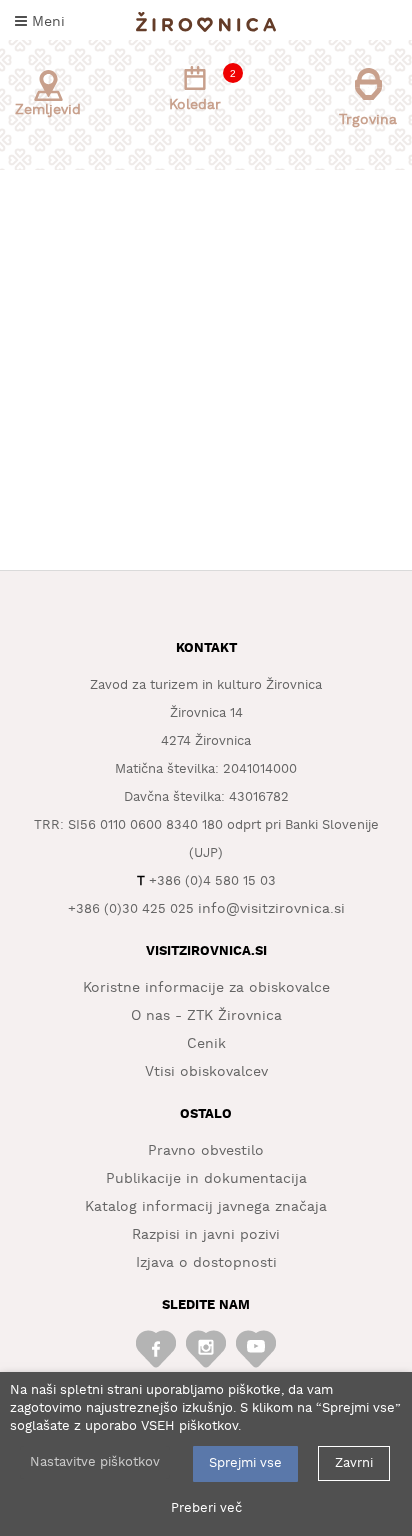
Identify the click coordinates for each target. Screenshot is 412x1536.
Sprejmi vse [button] (245, 1463)
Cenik (206, 1044)
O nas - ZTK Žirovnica (206, 1016)
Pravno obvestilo (206, 1151)
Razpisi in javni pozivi (206, 1235)
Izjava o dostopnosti (206, 1263)
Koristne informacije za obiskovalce (206, 988)
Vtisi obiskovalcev (206, 1072)
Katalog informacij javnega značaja (206, 1207)
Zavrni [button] (354, 1463)
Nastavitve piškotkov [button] (95, 1462)
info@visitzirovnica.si (271, 909)
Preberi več (206, 1508)
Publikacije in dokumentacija (206, 1179)
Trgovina (368, 120)
